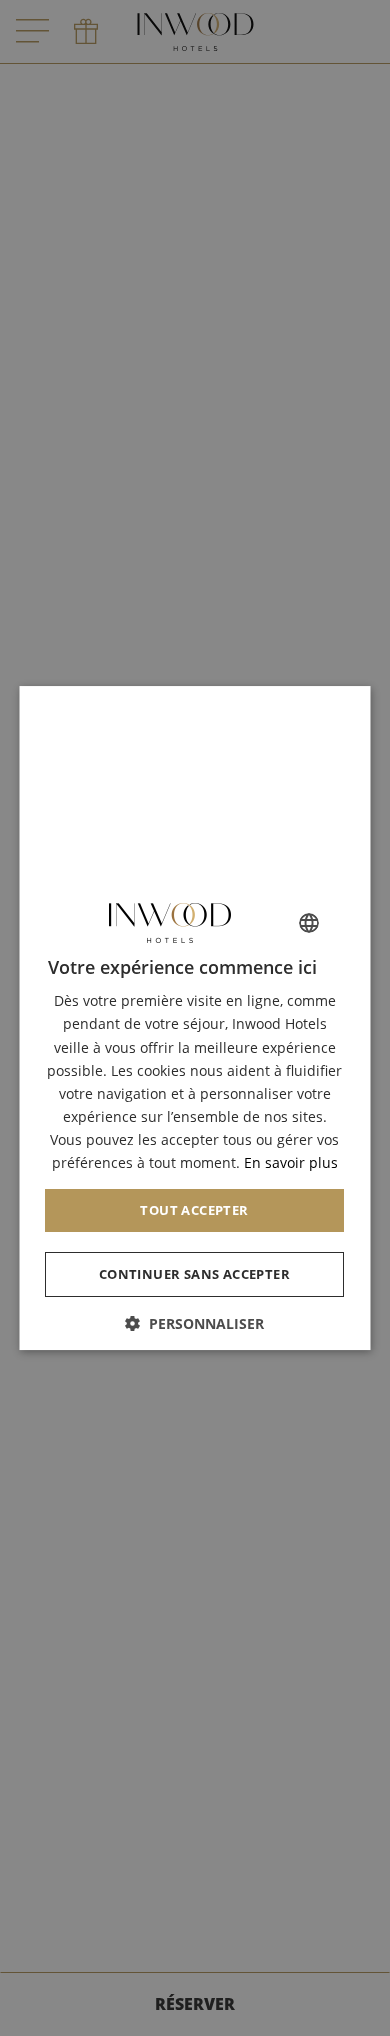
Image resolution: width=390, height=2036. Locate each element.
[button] (195, 1323)
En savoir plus (291, 1162)
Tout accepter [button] (195, 1210)
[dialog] (195, 1018)
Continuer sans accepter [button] (194, 1274)
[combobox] (310, 923)
